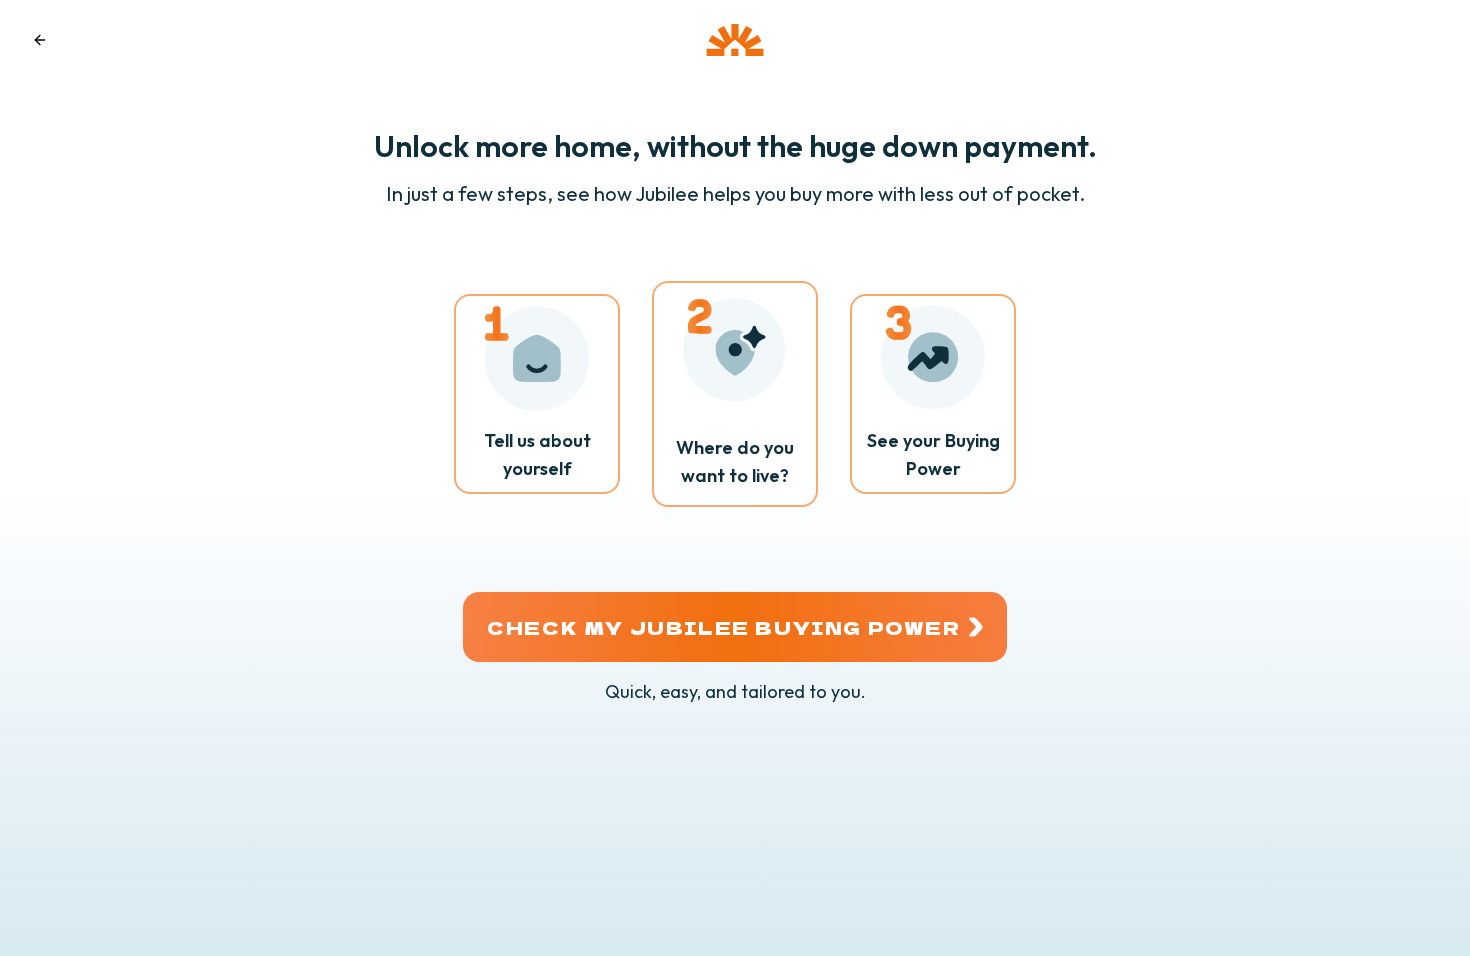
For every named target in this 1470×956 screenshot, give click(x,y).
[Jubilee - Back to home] (735, 40)
